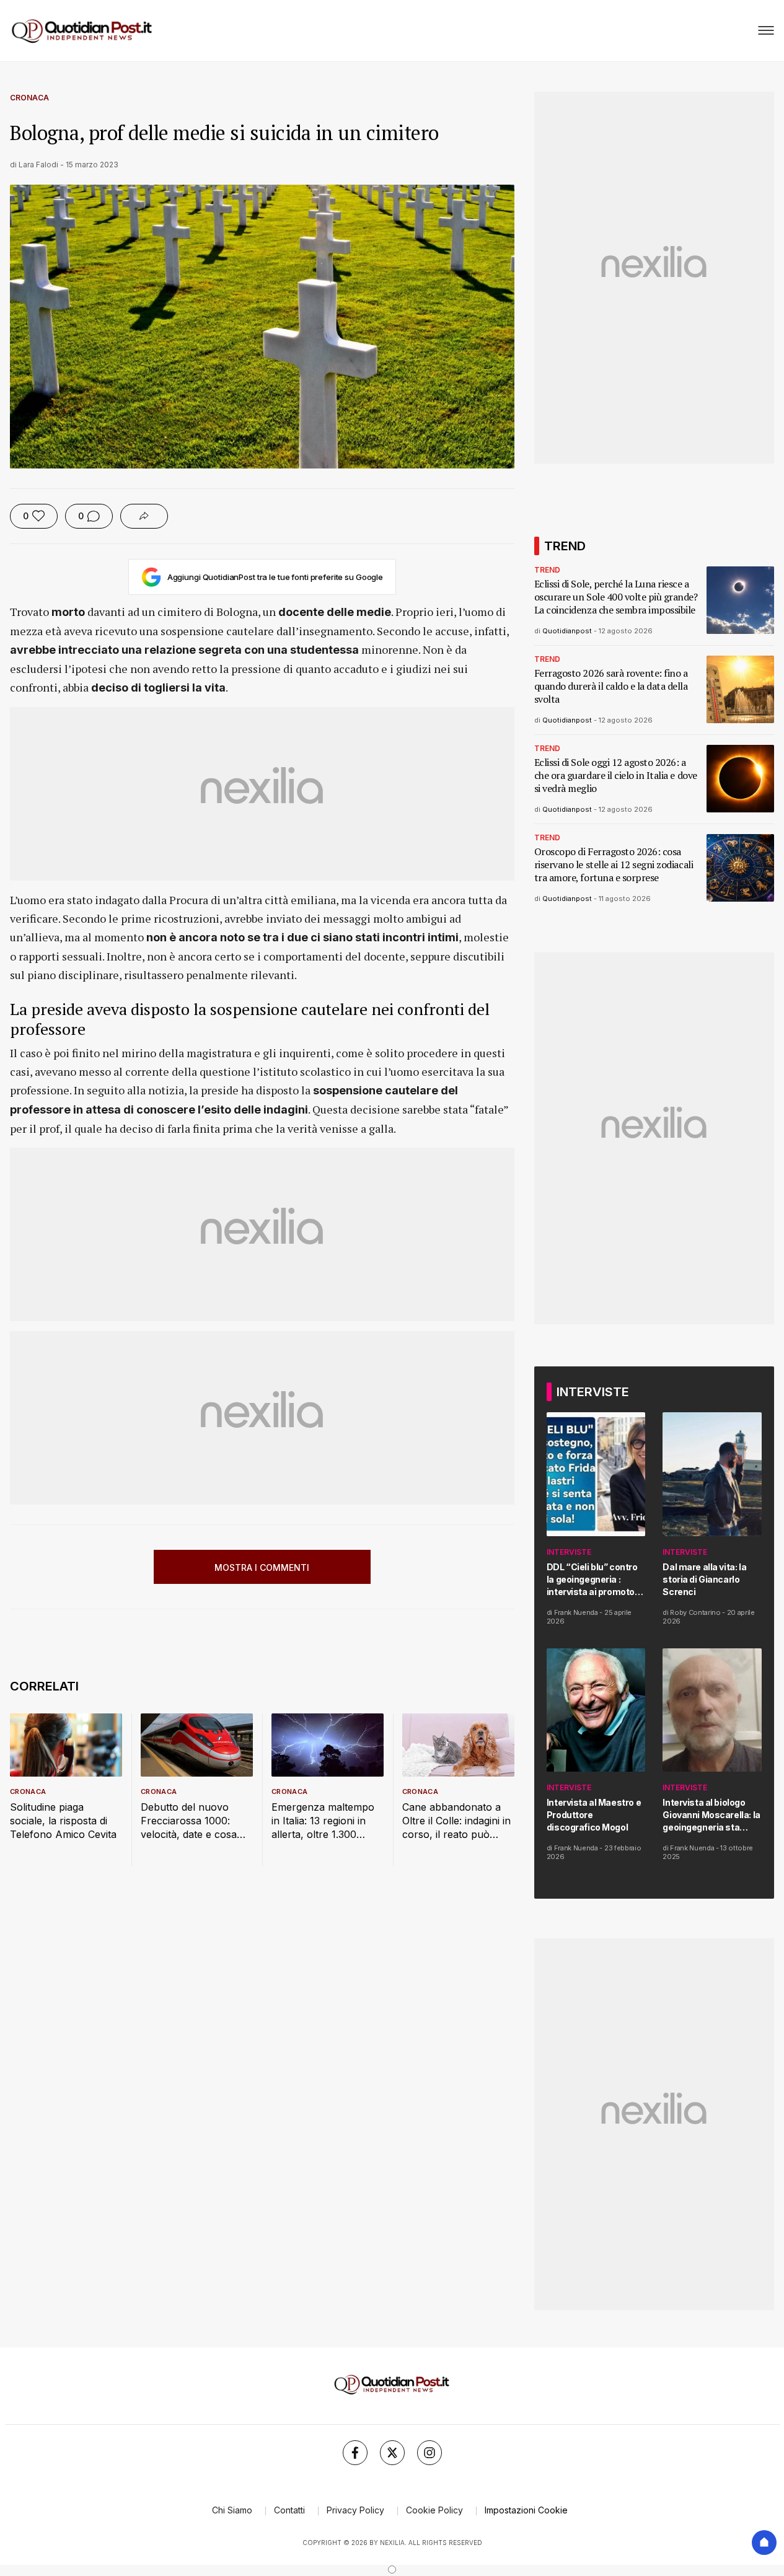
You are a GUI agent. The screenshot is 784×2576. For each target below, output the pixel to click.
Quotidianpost (567, 631)
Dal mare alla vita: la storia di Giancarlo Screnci (704, 1579)
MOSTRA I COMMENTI (262, 1567)
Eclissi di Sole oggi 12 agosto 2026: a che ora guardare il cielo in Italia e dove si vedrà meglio (616, 776)
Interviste (569, 1552)
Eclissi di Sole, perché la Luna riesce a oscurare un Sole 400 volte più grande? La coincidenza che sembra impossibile (616, 597)
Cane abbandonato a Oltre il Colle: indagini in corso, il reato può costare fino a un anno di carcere (456, 1821)
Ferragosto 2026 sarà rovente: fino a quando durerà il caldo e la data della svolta (611, 686)
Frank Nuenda (576, 1612)
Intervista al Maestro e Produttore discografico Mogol (594, 1815)
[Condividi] (144, 516)
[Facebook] (355, 2453)
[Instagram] (429, 2453)
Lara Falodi (38, 165)
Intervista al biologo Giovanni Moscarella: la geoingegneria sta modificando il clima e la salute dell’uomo (711, 1815)
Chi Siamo (232, 2510)
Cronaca (29, 98)
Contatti (289, 2510)
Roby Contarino (695, 1612)
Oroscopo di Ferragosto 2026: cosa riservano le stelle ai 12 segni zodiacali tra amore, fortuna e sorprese (614, 865)
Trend (547, 570)
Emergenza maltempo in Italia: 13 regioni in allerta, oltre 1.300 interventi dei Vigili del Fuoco (323, 1821)
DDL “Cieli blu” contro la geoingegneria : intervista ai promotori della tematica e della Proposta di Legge (593, 1580)
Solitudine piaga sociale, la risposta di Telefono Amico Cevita (63, 1821)
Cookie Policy (434, 2510)
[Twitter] (392, 2453)
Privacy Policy (355, 2510)
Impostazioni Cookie (526, 2510)
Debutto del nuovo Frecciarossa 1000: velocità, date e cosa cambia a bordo (189, 1821)
